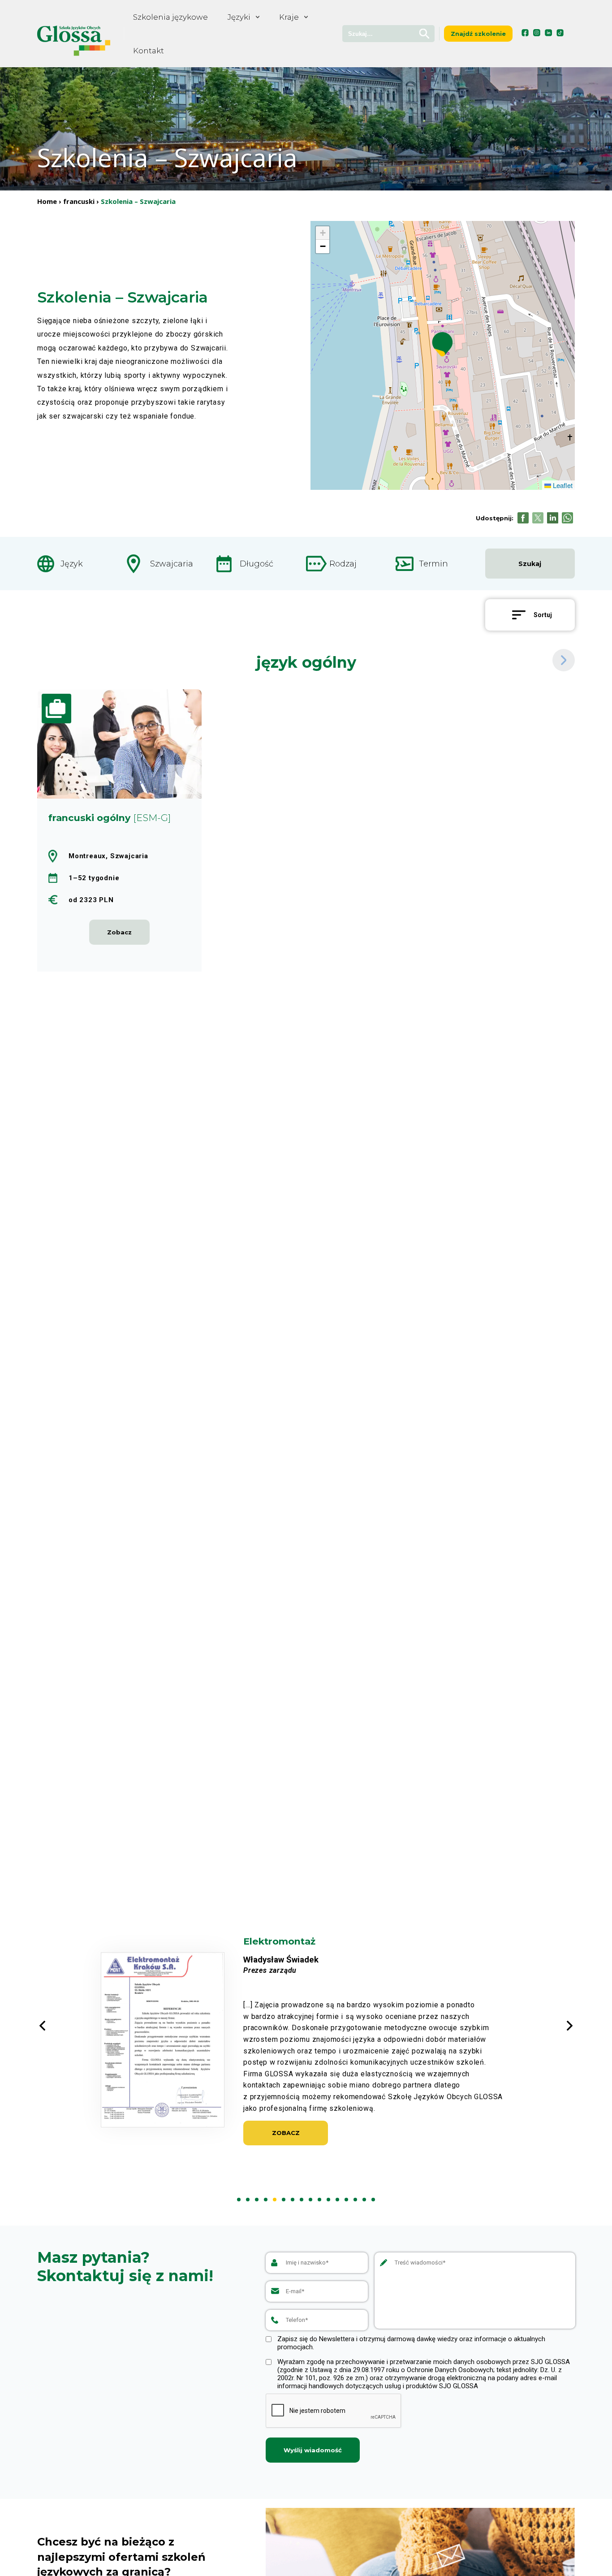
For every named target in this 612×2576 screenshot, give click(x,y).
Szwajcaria (172, 564)
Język (72, 564)
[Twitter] (538, 518)
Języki (239, 17)
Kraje (289, 17)
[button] (442, 344)
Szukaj (530, 564)
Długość (256, 564)
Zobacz (286, 2144)
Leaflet (562, 485)
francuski (79, 201)
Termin (433, 564)
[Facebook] (523, 518)
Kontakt (149, 51)
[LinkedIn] (553, 518)
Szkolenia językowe (170, 17)
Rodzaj (343, 564)
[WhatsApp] (567, 518)
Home (47, 201)
